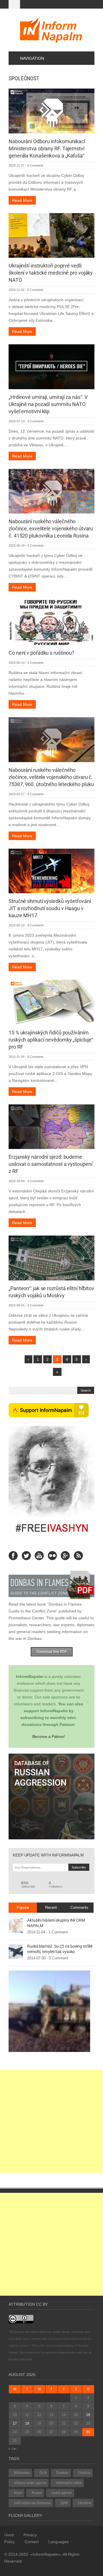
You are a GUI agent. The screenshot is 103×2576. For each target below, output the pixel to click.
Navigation (32, 58)
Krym (18, 2493)
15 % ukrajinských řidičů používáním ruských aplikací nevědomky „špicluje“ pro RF (51, 1040)
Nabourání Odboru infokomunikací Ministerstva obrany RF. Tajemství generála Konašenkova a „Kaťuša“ (47, 148)
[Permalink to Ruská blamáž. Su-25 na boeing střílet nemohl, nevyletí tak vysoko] (16, 1951)
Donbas (63, 2473)
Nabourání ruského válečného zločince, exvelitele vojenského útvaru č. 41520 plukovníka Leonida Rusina (51, 528)
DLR (43, 2473)
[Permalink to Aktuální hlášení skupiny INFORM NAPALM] (16, 1925)
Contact (32, 2542)
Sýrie (64, 2503)
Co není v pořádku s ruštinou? (41, 653)
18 (27, 2423)
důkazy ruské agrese (30, 2483)
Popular (23, 1907)
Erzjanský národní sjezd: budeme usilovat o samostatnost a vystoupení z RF (50, 1164)
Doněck (84, 2473)
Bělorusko (22, 2473)
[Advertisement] (51, 2121)
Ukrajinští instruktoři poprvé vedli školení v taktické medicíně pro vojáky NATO (51, 273)
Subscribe (28, 1885)
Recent (51, 1907)
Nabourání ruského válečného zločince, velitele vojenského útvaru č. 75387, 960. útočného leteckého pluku (51, 777)
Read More (22, 200)
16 (88, 2415)
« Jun (12, 2449)
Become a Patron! (49, 1736)
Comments (79, 1907)
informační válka (69, 2483)
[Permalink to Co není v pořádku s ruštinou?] (51, 622)
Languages (59, 2542)
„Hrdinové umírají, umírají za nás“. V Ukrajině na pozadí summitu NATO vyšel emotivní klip (48, 404)
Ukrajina (85, 2503)
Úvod (9, 2535)
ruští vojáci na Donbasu (32, 2503)
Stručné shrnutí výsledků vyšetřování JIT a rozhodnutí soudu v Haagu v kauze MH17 (50, 908)
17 (15, 2423)
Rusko (37, 2493)
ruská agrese (62, 2493)
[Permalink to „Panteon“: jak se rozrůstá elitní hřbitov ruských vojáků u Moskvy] (51, 1258)
